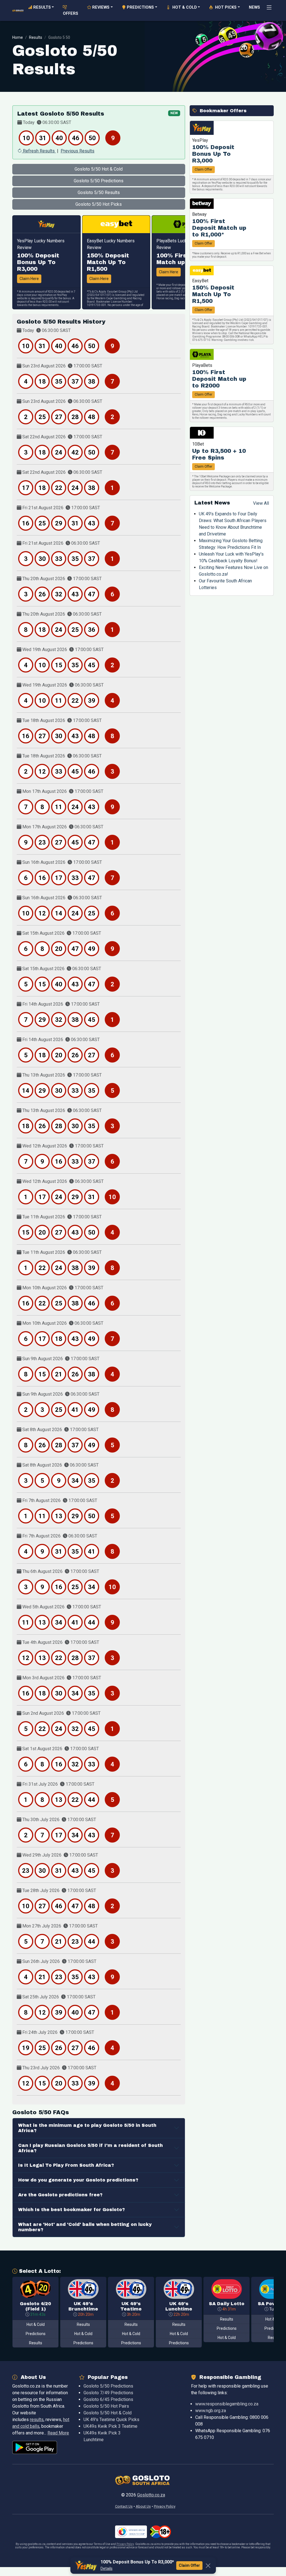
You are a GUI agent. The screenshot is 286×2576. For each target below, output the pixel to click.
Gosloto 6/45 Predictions (108, 2399)
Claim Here (29, 279)
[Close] (208, 2566)
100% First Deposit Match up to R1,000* (219, 228)
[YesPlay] (47, 224)
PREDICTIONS (140, 7)
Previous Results (78, 151)
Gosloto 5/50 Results (99, 192)
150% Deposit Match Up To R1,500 (108, 262)
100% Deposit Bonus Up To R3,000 (38, 262)
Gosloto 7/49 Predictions (108, 2393)
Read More (58, 2433)
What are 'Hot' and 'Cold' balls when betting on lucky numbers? (85, 2227)
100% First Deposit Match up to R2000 (219, 379)
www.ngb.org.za (211, 2411)
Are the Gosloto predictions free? (60, 2195)
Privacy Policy (125, 2544)
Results (36, 37)
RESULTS (41, 7)
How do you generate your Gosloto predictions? (78, 2180)
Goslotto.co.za (151, 2495)
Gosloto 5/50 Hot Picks (99, 204)
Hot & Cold (36, 2324)
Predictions (36, 2334)
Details (107, 2568)
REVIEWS (100, 7)
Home (18, 37)
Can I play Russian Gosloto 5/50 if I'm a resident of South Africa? (90, 2148)
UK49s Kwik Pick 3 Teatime (110, 2426)
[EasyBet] (116, 224)
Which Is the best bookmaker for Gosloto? (71, 2210)
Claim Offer (203, 169)
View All (261, 503)
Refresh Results (39, 151)
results (37, 2420)
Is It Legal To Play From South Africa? (66, 2165)
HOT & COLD (183, 7)
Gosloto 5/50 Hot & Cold (99, 169)
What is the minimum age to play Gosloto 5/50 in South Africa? (87, 2128)
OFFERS (71, 10)
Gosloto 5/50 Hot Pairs (106, 2406)
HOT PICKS (225, 7)
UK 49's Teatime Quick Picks (111, 2420)
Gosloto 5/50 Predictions (99, 181)
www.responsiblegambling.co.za (227, 2404)
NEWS (254, 7)
